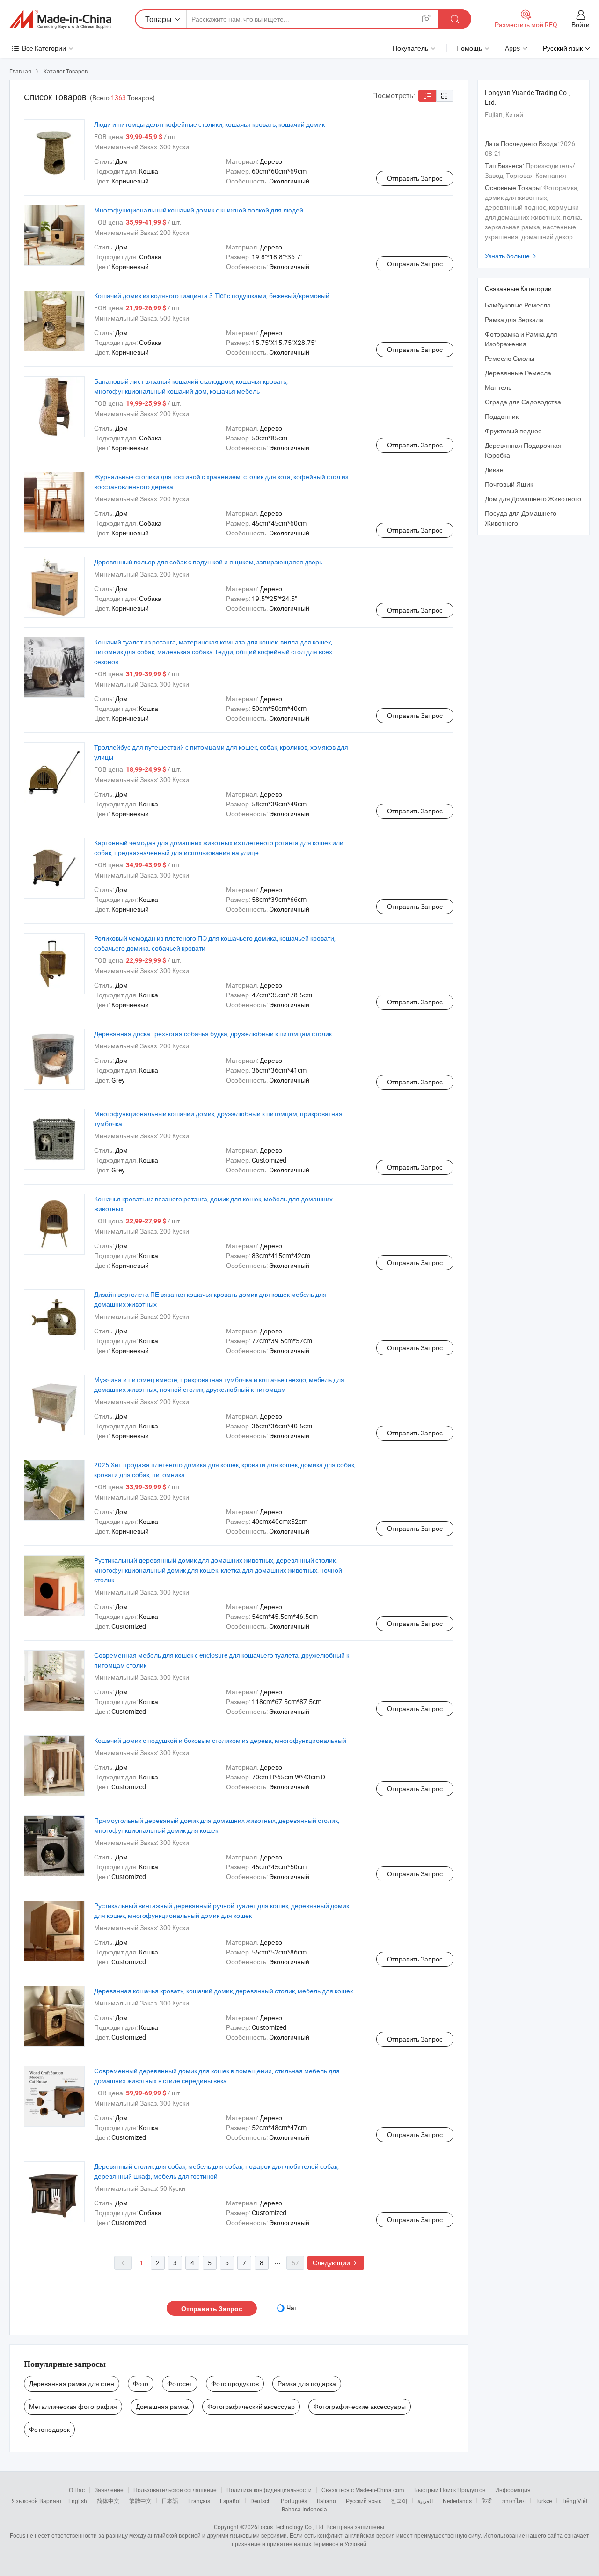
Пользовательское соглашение (175, 2490)
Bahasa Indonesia (304, 2509)
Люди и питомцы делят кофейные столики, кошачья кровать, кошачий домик (209, 124)
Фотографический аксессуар (251, 2406)
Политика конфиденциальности (269, 2490)
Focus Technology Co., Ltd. (291, 2527)
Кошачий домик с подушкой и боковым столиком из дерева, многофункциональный (220, 1740)
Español (230, 2501)
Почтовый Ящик (509, 484)
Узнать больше (512, 256)
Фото (141, 2383)
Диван (494, 470)
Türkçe (544, 2501)
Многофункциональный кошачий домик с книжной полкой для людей (199, 210)
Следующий (336, 2263)
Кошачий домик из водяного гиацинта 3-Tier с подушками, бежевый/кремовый (212, 296)
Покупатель (410, 48)
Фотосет (180, 2383)
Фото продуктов (235, 2383)
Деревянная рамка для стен (72, 2383)
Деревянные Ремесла (518, 373)
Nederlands (457, 2501)
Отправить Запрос (415, 178)
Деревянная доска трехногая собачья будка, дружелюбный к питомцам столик (213, 1034)
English (78, 2501)
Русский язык (363, 2501)
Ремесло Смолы (510, 358)
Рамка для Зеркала (514, 319)
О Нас (77, 2490)
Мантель (498, 387)
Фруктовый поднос (513, 431)
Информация (513, 2490)
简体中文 (108, 2501)
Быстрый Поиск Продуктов (450, 2490)
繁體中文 (140, 2501)
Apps (512, 48)
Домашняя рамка (162, 2406)
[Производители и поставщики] (60, 19)
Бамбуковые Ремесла (518, 305)
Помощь (469, 48)
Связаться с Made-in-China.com (363, 2490)
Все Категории (44, 48)
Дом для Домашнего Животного (533, 499)
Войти (581, 25)
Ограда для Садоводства (523, 402)
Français (199, 2501)
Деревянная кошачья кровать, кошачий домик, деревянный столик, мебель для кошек (223, 1991)
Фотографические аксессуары (360, 2406)
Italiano (326, 2501)
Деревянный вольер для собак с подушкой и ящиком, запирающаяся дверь (208, 562)
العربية (425, 2501)
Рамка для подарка (307, 2383)
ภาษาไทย (514, 2501)
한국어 (399, 2501)
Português (294, 2501)
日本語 (170, 2501)
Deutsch (261, 2501)
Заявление (109, 2490)
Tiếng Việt (575, 2501)
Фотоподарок (49, 2429)
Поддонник (502, 416)
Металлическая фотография (73, 2406)
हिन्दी (487, 2501)
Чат (292, 2308)
